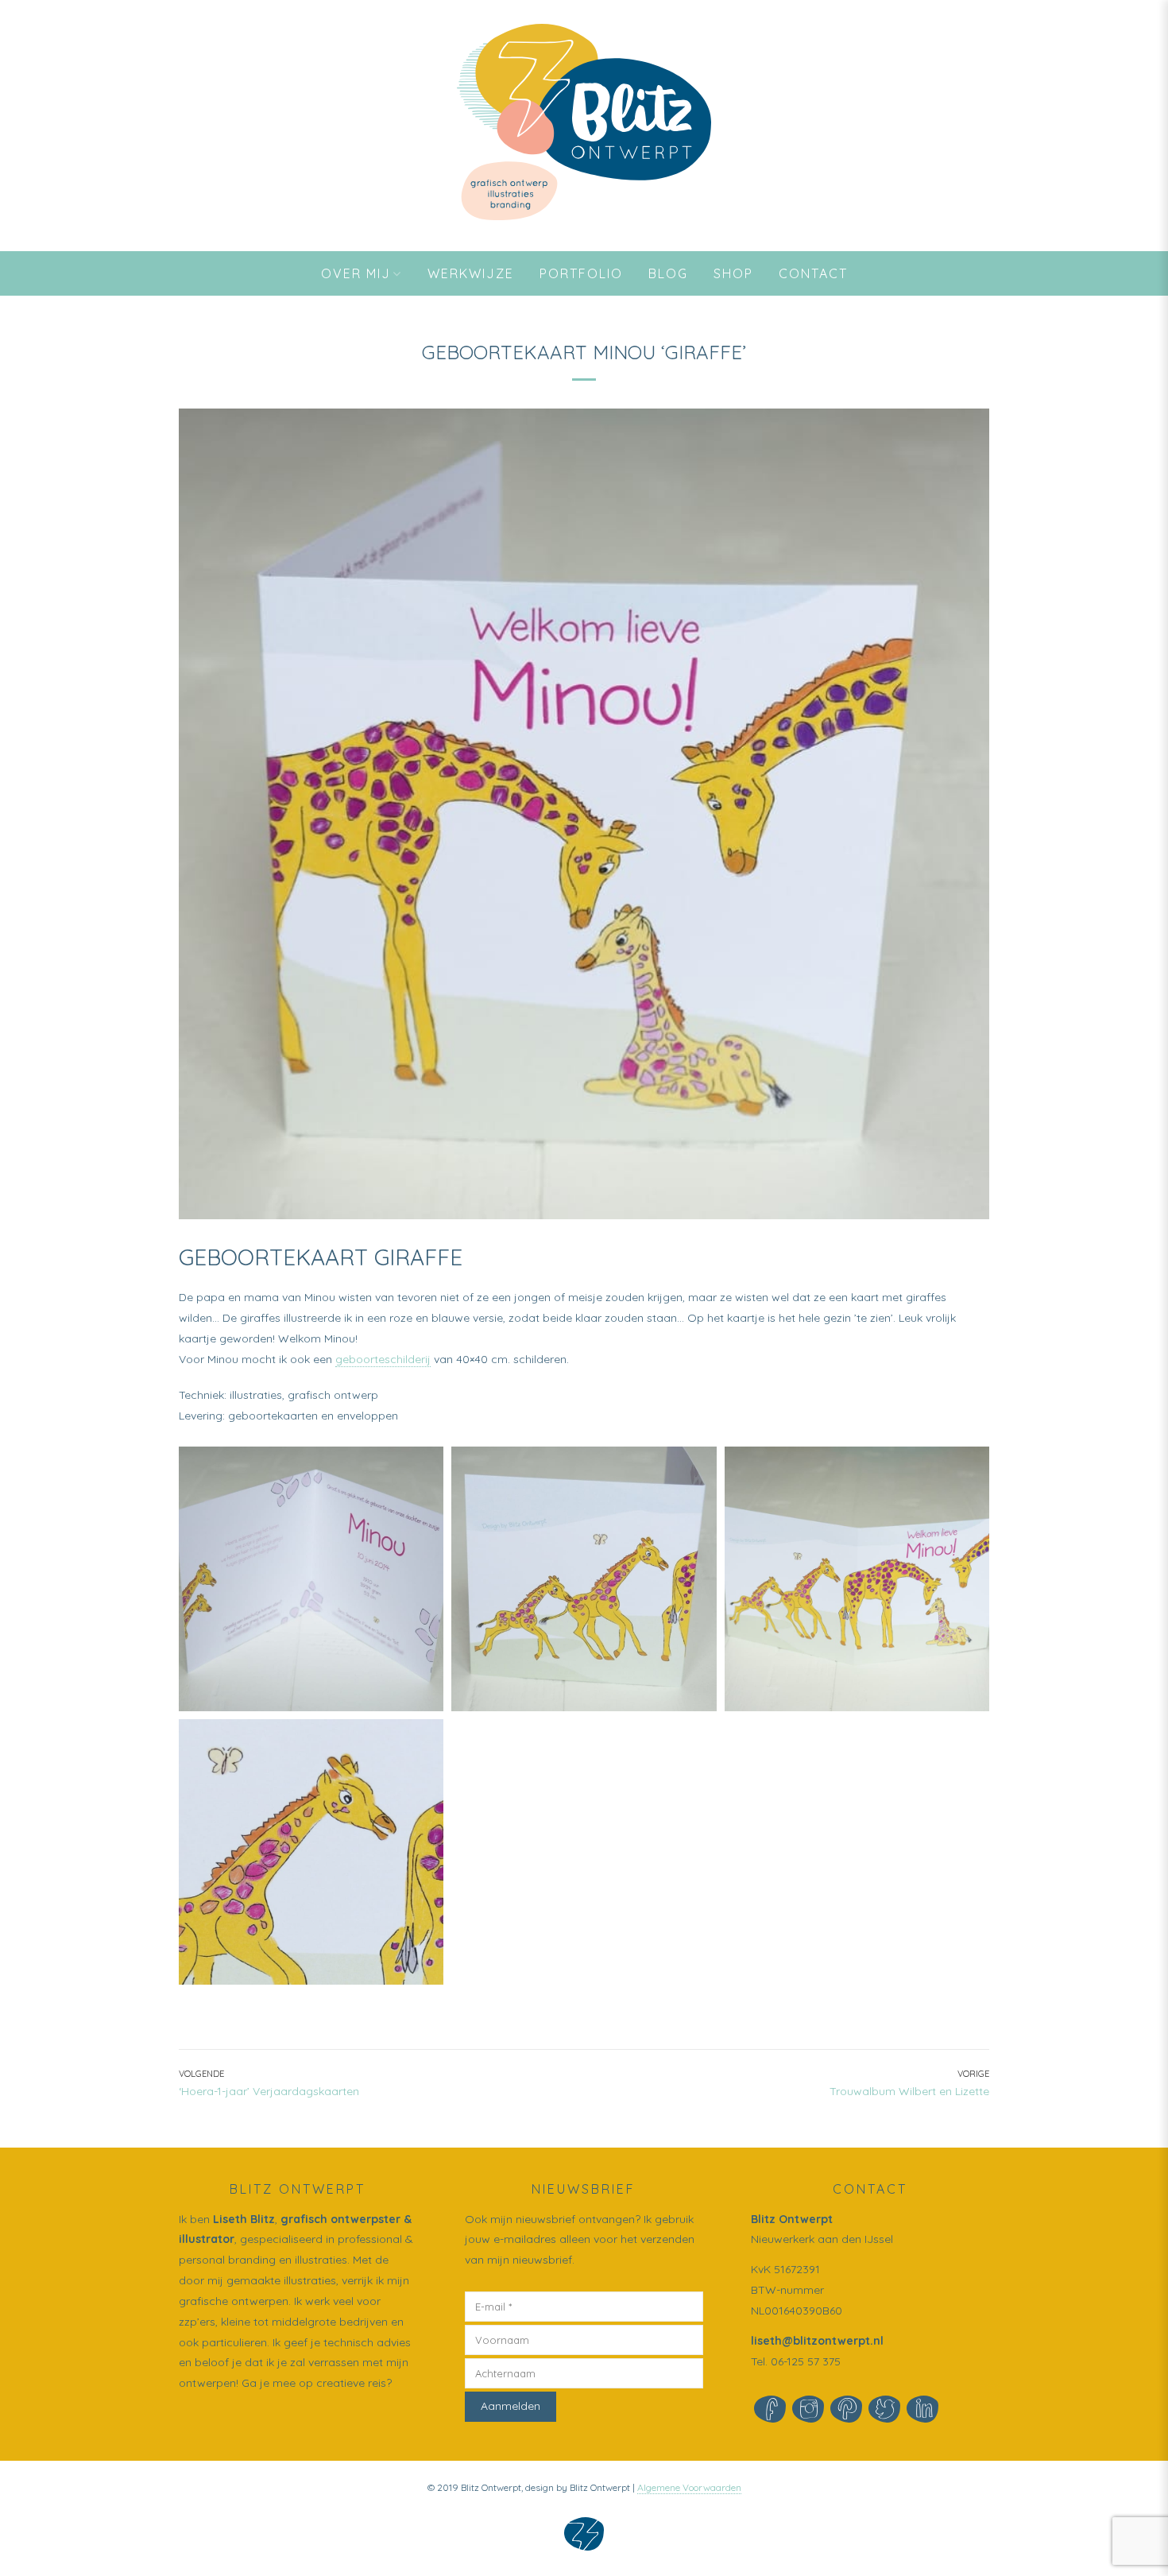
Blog (668, 273)
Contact (813, 273)
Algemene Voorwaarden (689, 2487)
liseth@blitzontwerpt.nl (817, 2341)
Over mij (356, 273)
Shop (733, 273)
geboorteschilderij (383, 1359)
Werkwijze (471, 273)
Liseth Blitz (244, 2219)
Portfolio (581, 273)
